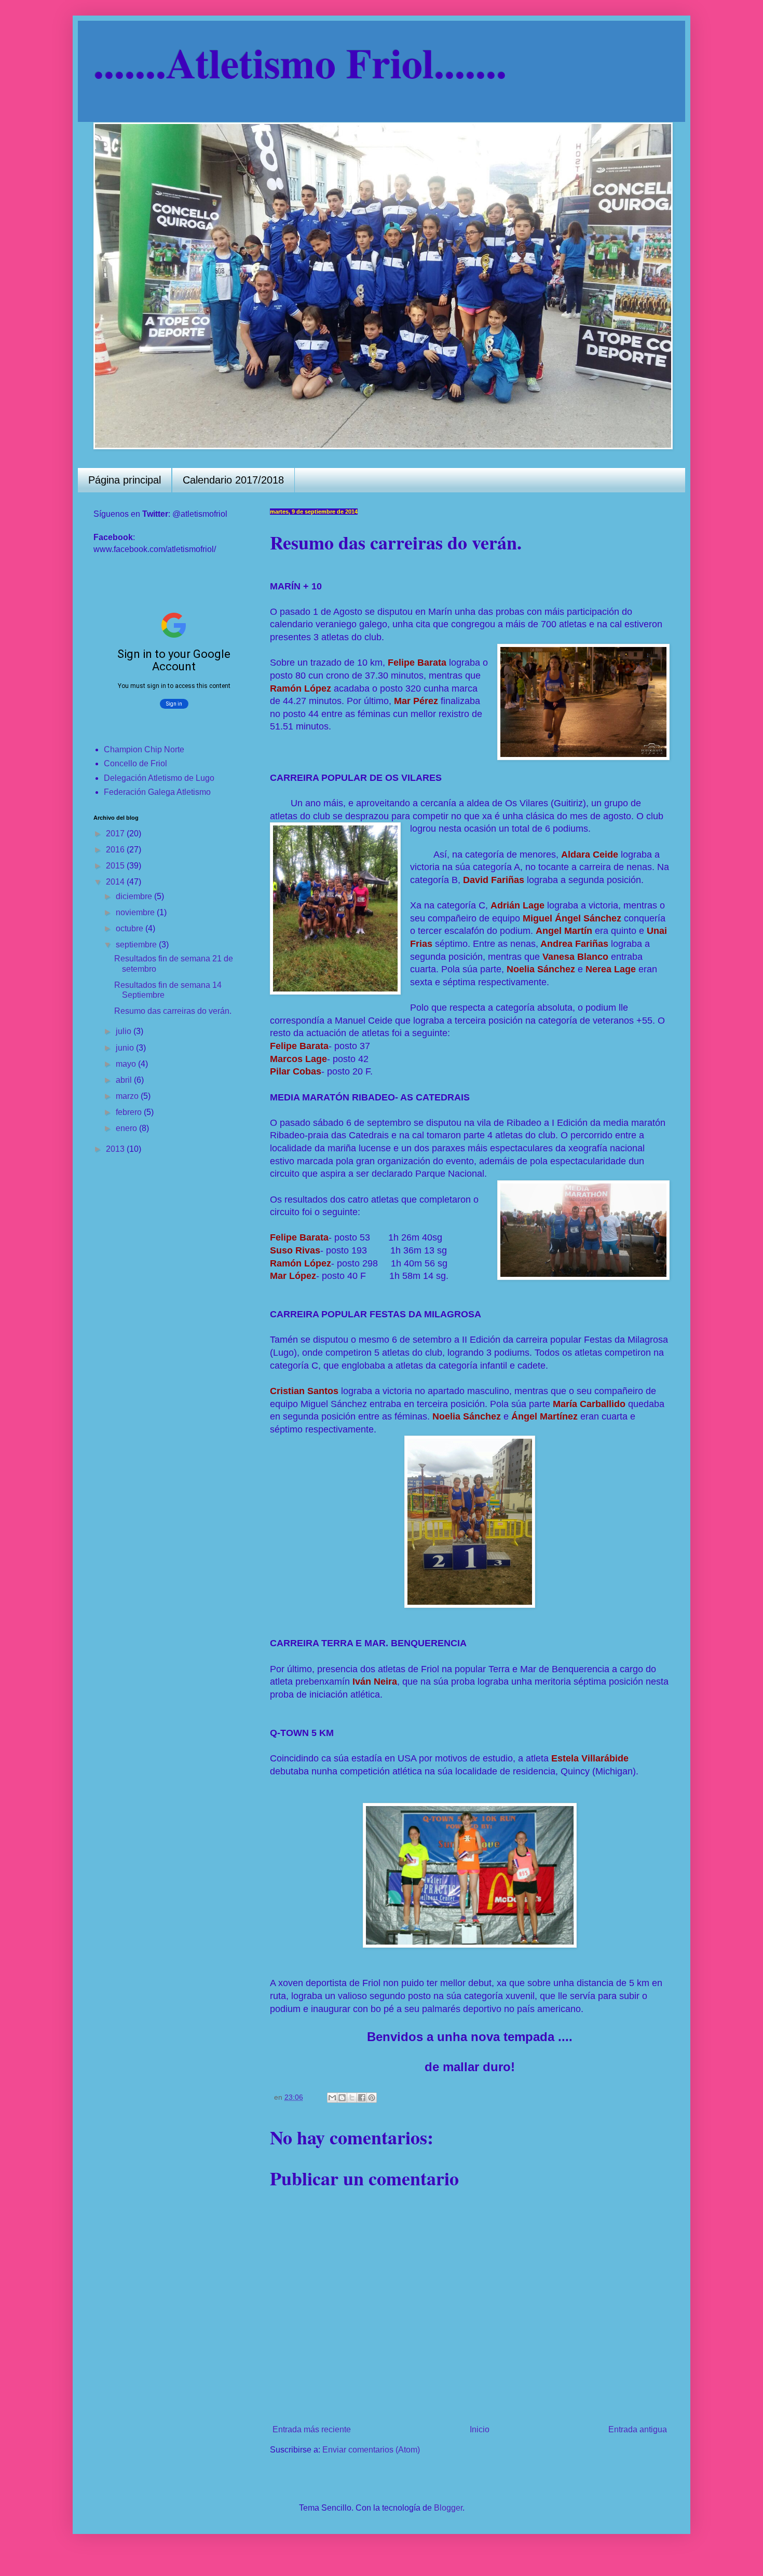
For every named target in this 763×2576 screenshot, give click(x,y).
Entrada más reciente (312, 2429)
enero (127, 1128)
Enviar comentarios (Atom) (371, 2450)
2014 (116, 882)
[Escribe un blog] (342, 2098)
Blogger (448, 2508)
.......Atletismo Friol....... (300, 62)
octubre (131, 928)
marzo (128, 1096)
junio (126, 1048)
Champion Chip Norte (144, 749)
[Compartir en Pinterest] (372, 2098)
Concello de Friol (135, 763)
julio (125, 1031)
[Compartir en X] (352, 2098)
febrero (130, 1112)
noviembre (136, 912)
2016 (116, 850)
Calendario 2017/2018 (233, 480)
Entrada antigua (638, 2429)
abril (125, 1080)
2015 (116, 866)
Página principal (125, 480)
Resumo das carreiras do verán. (173, 1011)
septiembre (137, 945)
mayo (127, 1064)
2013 (116, 1149)
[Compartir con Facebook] (362, 2098)
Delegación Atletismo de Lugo (159, 778)
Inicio (480, 2429)
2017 (116, 834)
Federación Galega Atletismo (157, 792)
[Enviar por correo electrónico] (332, 2098)
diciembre (135, 896)
